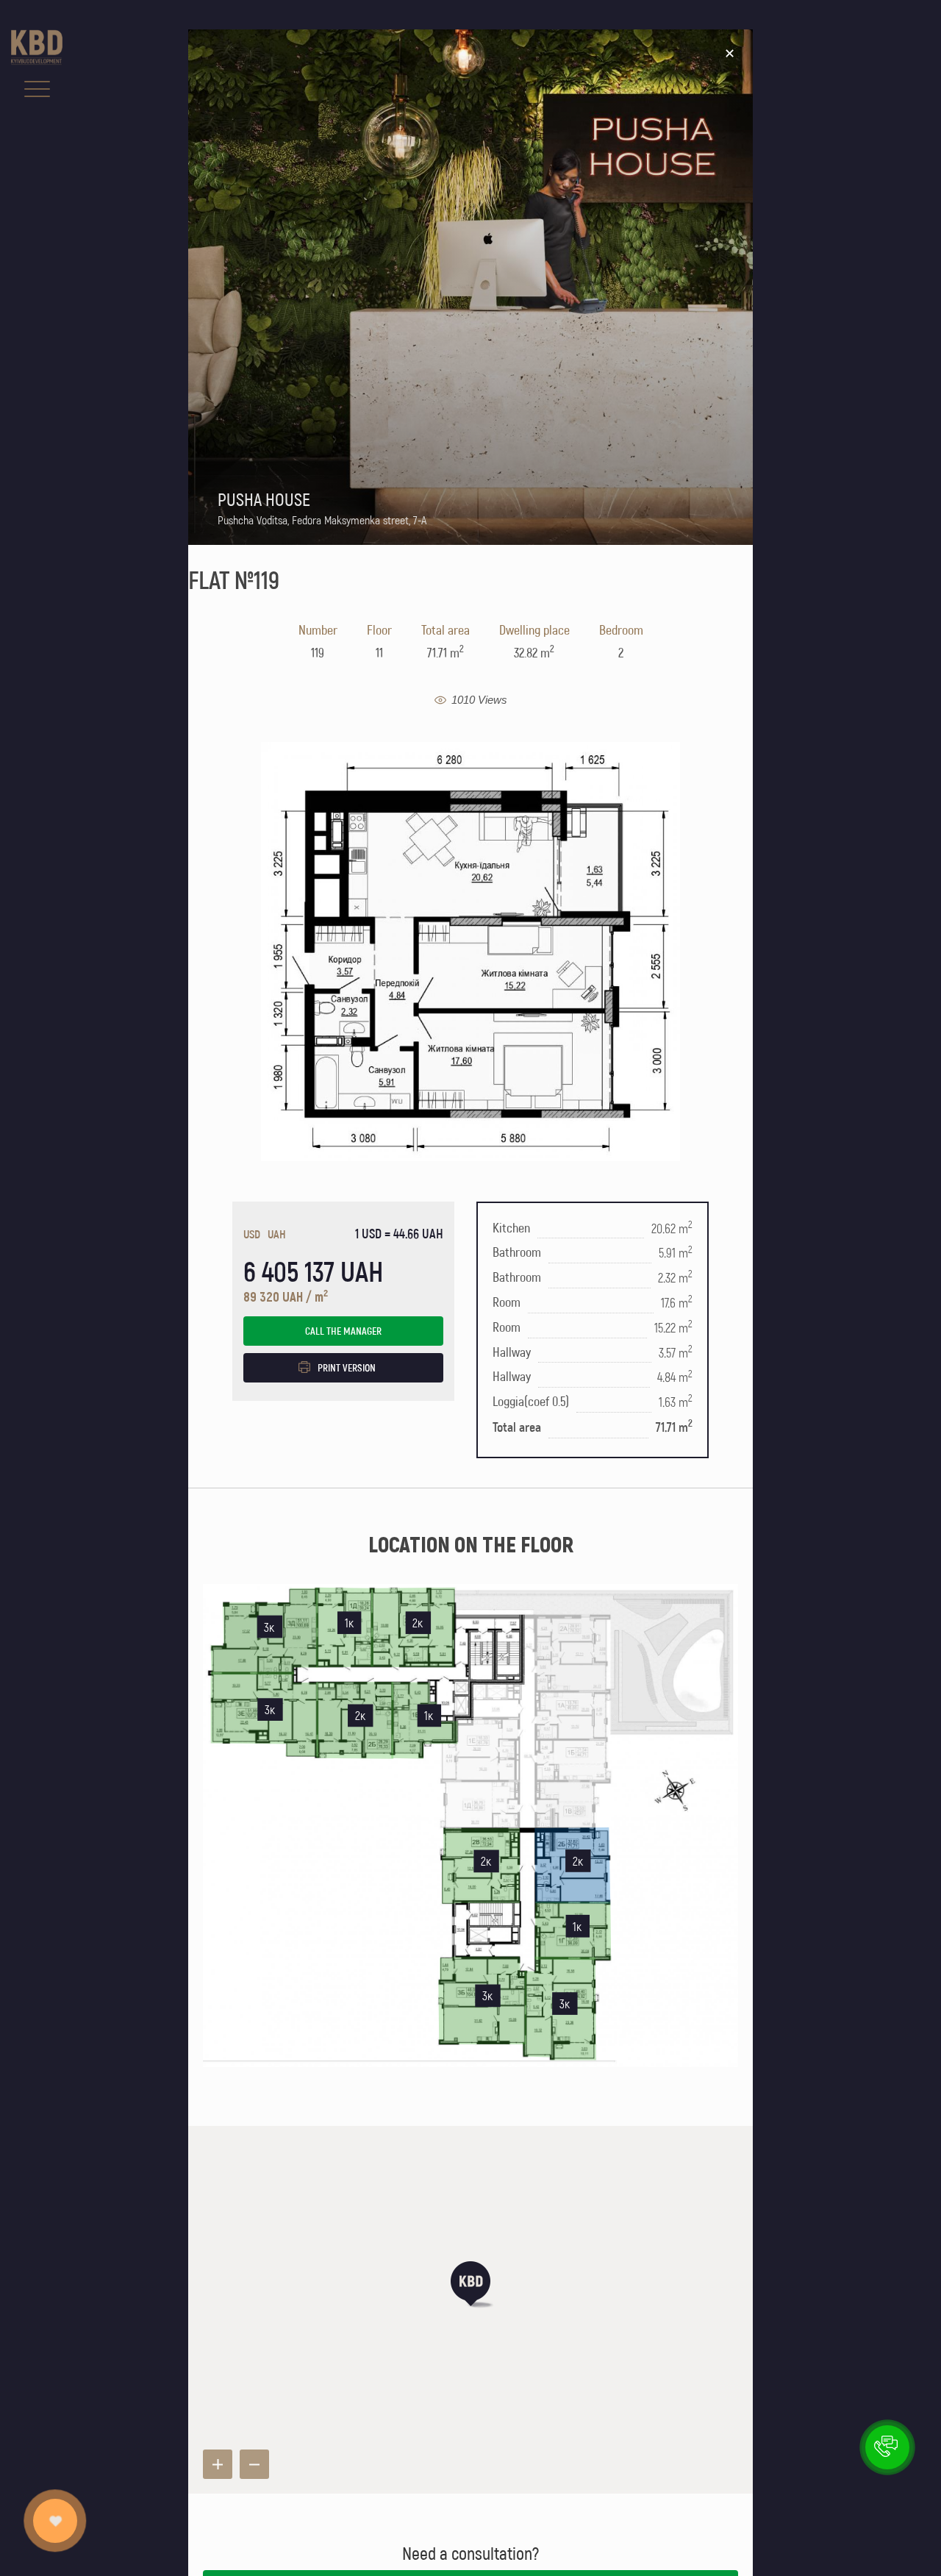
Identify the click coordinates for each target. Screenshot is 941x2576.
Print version (347, 1367)
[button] (470, 2284)
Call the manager (343, 1331)
